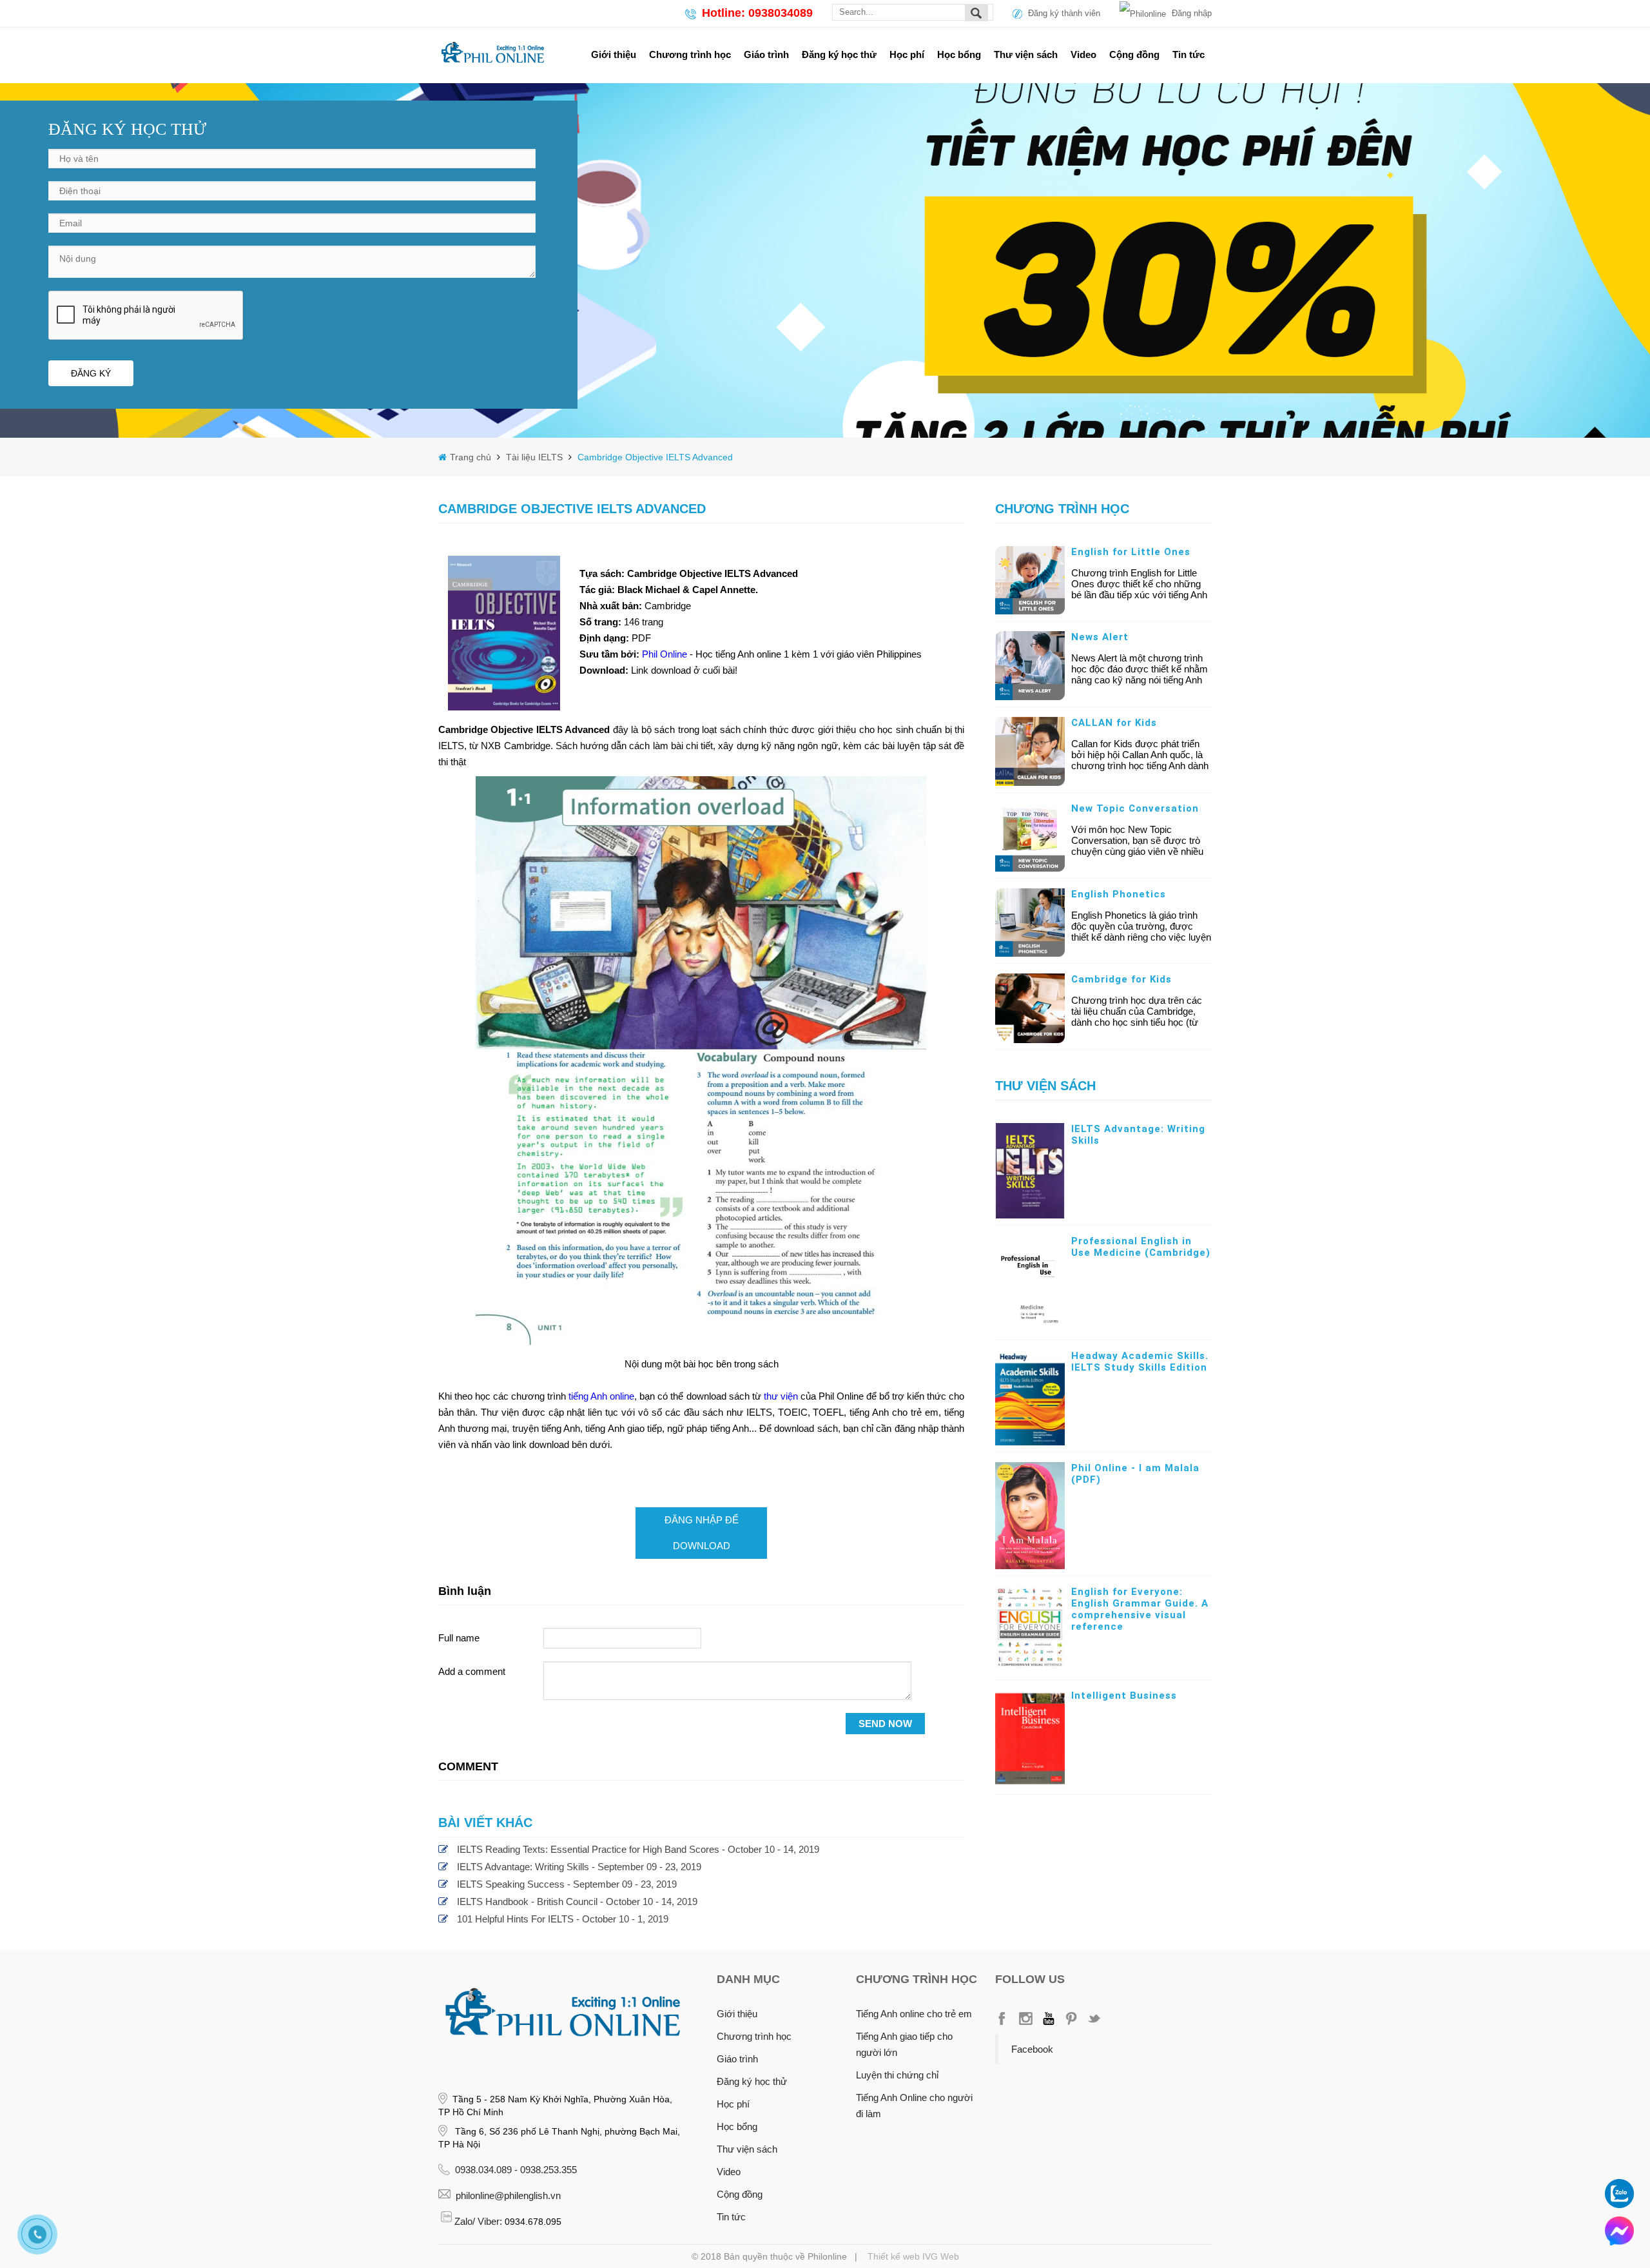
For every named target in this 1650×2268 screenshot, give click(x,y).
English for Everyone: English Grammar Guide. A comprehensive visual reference (1140, 1609)
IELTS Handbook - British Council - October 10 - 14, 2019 (577, 1901)
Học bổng (959, 54)
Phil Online (666, 654)
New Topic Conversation (1135, 808)
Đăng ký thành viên (1064, 13)
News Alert (1100, 637)
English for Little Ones (1131, 552)
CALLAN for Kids (1114, 723)
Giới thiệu (614, 54)
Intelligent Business (1124, 1696)
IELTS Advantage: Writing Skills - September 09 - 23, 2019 (579, 1867)
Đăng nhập (1192, 13)
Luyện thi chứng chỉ (897, 2075)
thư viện (781, 1396)
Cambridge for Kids (1121, 979)
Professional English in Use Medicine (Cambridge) (1141, 1247)
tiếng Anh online (601, 1396)
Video (1083, 54)
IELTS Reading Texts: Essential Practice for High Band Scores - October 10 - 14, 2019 (638, 1849)
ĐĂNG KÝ (91, 373)
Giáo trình (766, 54)
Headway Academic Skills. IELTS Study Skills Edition (1140, 1362)
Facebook (1032, 2049)
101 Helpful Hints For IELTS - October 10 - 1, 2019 (563, 1919)
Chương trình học (690, 54)
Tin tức (1189, 54)
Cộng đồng (1134, 54)
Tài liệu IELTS (533, 457)
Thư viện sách (1026, 54)
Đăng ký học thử (839, 54)
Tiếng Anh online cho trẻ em (914, 2014)
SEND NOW (885, 1724)
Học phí (907, 54)
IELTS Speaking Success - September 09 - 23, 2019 (567, 1884)
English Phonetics (1119, 894)
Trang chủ (472, 457)
